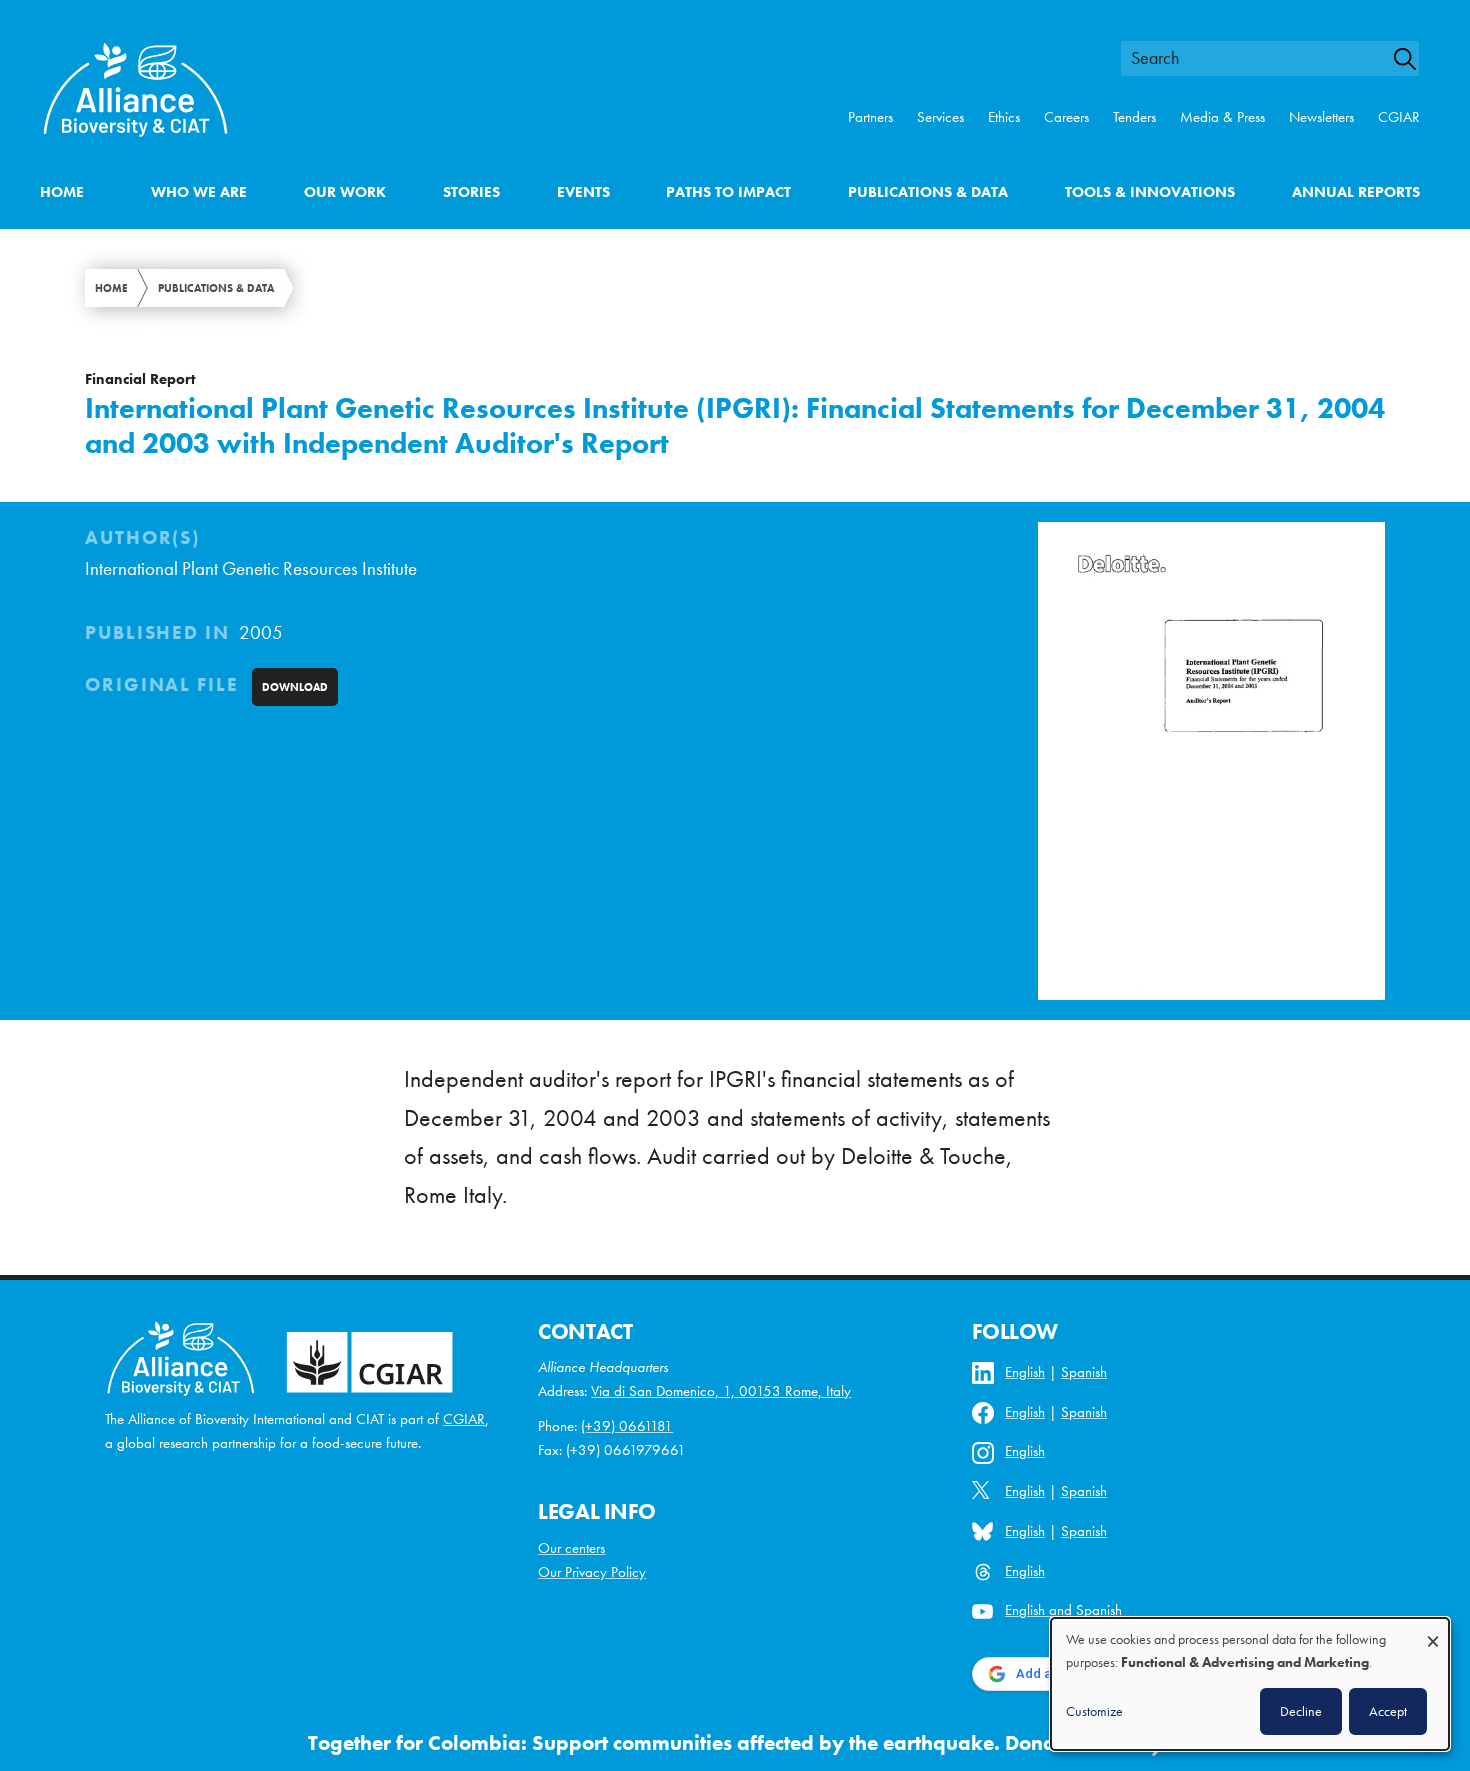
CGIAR (1399, 117)
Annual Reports (1356, 192)
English (1025, 1372)
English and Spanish (1063, 1610)
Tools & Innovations (1150, 192)
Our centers (571, 1548)
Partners (870, 117)
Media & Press (1222, 117)
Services (940, 117)
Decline (1301, 1711)
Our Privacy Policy (592, 1572)
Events (583, 192)
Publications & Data (928, 192)
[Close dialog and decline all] (1433, 1631)
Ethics (1004, 117)
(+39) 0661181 (627, 1426)
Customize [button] (1094, 1711)
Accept (1388, 1711)
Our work (345, 192)
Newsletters (1321, 117)
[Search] (1414, 59)
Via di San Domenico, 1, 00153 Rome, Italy (721, 1391)
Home (62, 192)
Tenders (1134, 117)
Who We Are (199, 192)
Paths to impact (728, 192)
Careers (1066, 117)
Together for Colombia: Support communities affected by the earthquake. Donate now (714, 1742)
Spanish (1084, 1372)
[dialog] (1250, 1684)
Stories (471, 192)
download (295, 687)
